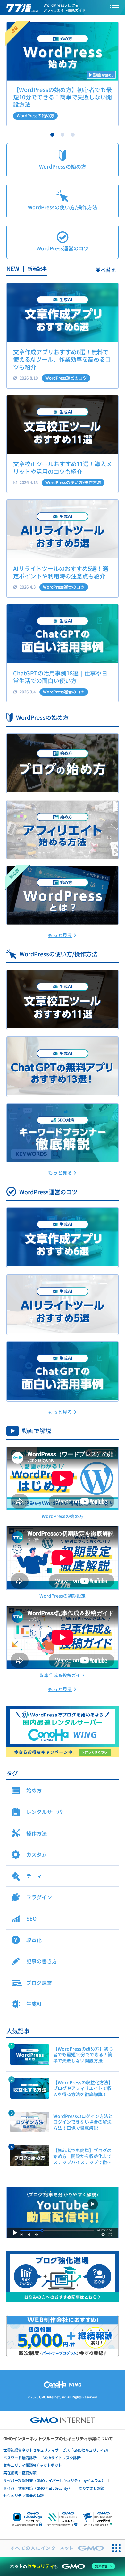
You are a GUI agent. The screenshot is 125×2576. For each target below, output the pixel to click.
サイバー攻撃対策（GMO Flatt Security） (37, 2488)
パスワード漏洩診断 (20, 2458)
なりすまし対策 (92, 2488)
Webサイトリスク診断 (62, 2458)
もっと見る (60, 935)
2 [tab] (63, 135)
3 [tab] (73, 135)
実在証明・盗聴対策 (20, 2473)
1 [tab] (52, 135)
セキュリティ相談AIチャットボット (33, 2465)
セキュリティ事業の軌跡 (24, 2495)
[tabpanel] (63, 74)
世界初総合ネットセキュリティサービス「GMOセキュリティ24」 (57, 2450)
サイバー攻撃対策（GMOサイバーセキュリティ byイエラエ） (54, 2480)
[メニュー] (114, 8)
